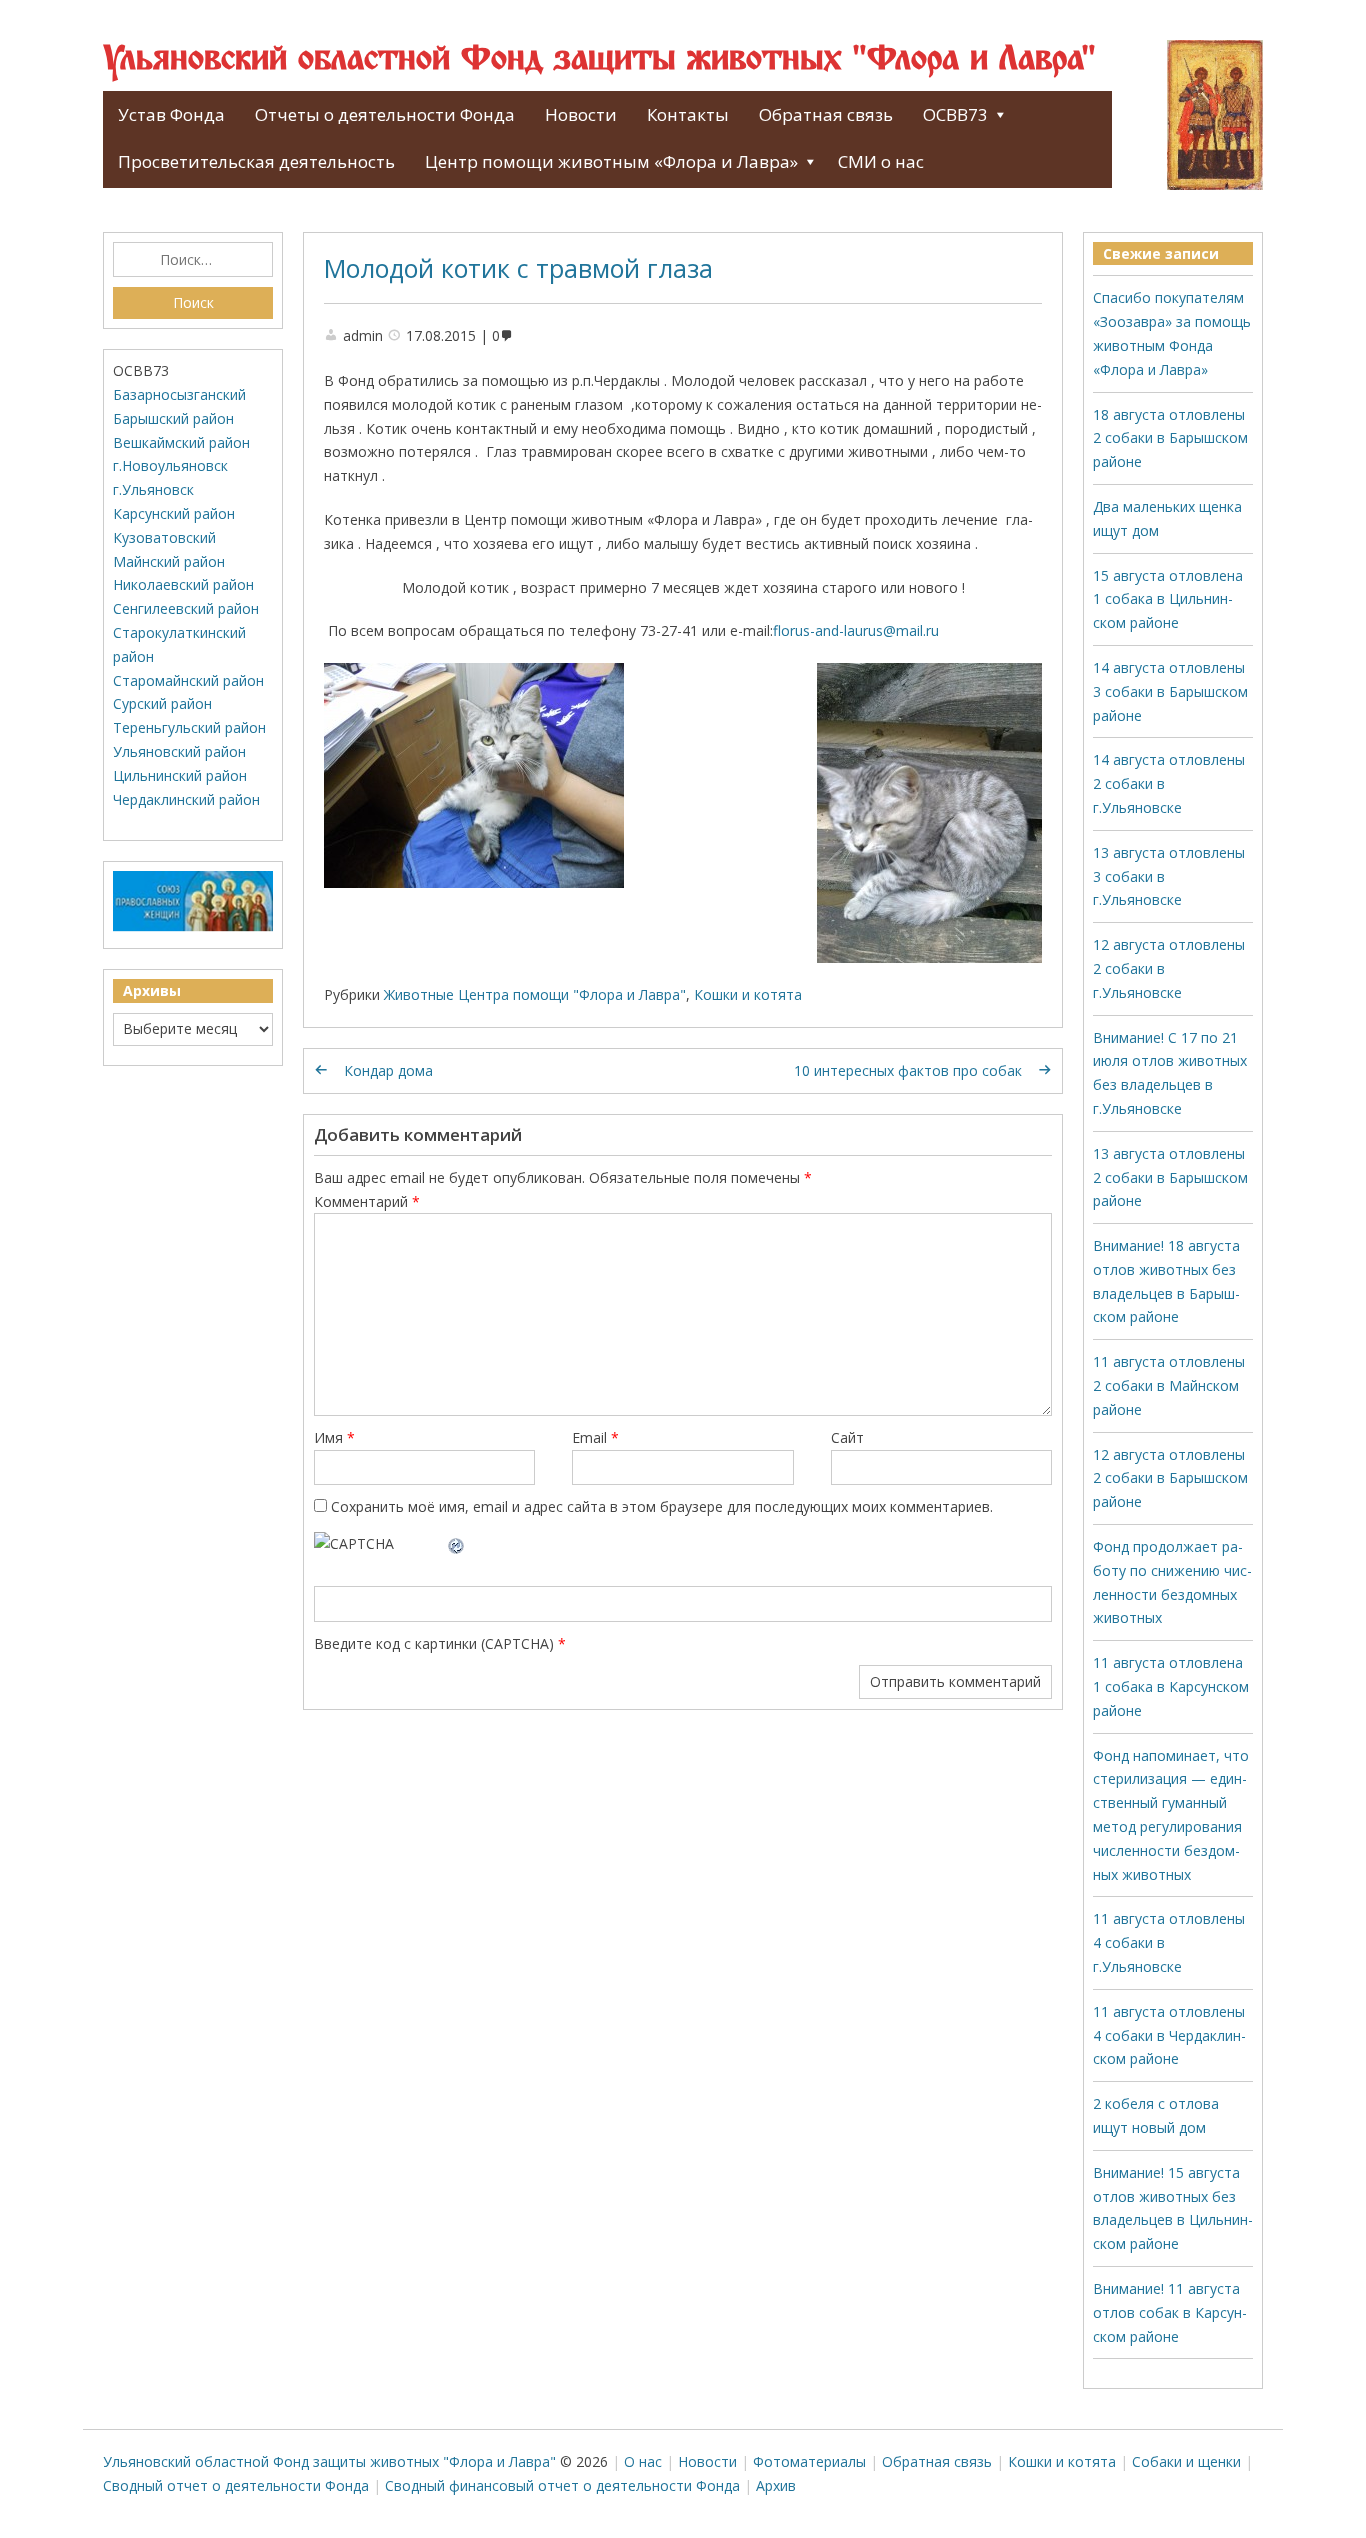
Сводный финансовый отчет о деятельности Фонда (562, 2485)
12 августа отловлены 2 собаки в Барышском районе (1170, 1478)
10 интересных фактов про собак (908, 1070)
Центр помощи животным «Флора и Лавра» (611, 161)
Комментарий (367, 1201)
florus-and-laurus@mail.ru (856, 630)
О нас (643, 2461)
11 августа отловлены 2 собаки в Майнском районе (1169, 1385)
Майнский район (169, 561)
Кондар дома (388, 1070)
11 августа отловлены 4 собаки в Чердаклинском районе (1169, 2035)
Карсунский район (174, 513)
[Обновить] (457, 1543)
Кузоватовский (164, 537)
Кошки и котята (748, 994)
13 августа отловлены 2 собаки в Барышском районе (1170, 1177)
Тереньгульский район (189, 727)
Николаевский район (183, 584)
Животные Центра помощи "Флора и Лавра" (535, 994)
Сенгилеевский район (186, 608)
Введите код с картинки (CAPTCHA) (434, 1643)
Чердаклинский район (186, 799)
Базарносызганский (179, 394)
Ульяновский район (179, 751)
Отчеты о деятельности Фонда (385, 114)
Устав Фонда (171, 114)
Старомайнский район (188, 680)
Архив (776, 2485)
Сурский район (162, 703)
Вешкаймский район (181, 442)
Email (595, 1437)
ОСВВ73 (955, 114)
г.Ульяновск (153, 489)
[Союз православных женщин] (193, 926)
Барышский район (173, 418)
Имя (334, 1437)
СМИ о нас (881, 161)
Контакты (688, 114)
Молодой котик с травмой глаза (518, 268)
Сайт (847, 1437)
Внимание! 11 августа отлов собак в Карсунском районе (1170, 2312)
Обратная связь (826, 114)
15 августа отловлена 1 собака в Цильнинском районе (1168, 599)
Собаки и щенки (1186, 2461)
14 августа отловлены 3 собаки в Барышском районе (1170, 691)
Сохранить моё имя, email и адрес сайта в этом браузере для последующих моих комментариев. (662, 1506)
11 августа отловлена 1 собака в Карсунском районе (1171, 1686)
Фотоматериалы (809, 2461)
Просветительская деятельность (256, 161)
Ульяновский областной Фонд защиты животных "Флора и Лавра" (599, 60)
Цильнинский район (180, 775)
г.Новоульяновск (170, 465)
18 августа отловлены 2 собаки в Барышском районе (1170, 438)
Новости (581, 114)
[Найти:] (193, 260)
